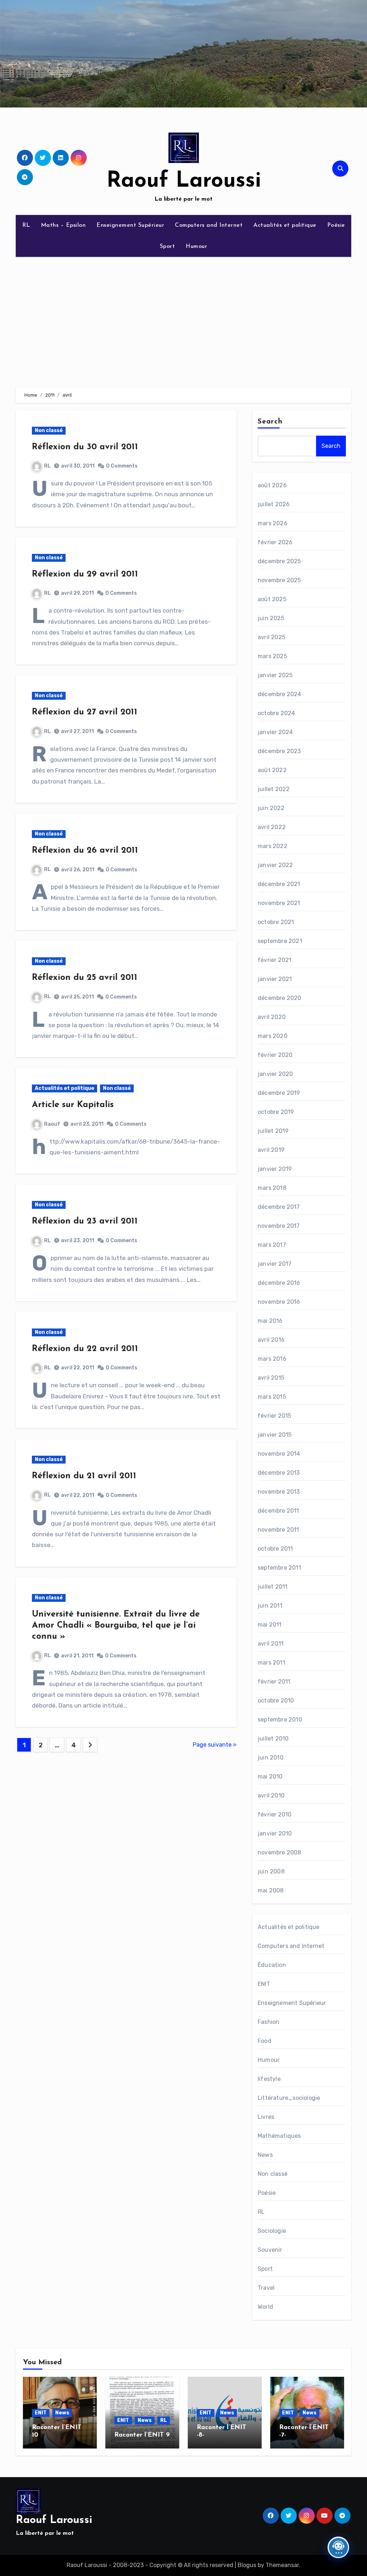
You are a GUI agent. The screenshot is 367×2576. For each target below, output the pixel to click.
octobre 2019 (276, 1112)
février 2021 (275, 960)
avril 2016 (271, 1340)
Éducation (272, 1965)
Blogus (247, 2565)
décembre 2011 (278, 1511)
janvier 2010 (275, 1833)
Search (270, 422)
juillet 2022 (274, 789)
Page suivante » (215, 1745)
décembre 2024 (280, 694)
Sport (168, 246)
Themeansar (282, 2565)
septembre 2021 (280, 941)
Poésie (336, 225)
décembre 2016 (279, 1283)
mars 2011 (271, 1663)
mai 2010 (270, 1777)
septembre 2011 (279, 1568)
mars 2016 (272, 1359)
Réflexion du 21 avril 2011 (84, 1476)
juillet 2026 (274, 504)
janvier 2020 (275, 1074)
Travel (266, 2288)
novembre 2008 (280, 1852)
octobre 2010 (276, 1701)
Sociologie (272, 2231)
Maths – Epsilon (63, 225)
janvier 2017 (275, 1264)
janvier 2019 (275, 1169)
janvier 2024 (275, 732)
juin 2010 (271, 1758)
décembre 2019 (279, 1093)
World (265, 2307)
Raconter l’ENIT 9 (142, 2435)
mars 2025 (272, 656)
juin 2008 (271, 1871)
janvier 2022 (275, 865)
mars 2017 (272, 1245)
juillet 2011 (273, 1587)
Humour (196, 246)
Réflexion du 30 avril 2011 (85, 447)
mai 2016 (270, 1321)
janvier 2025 (275, 675)
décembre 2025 (279, 561)
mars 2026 (273, 523)
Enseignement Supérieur (130, 225)
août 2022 (272, 770)
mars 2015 (272, 1397)
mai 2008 (271, 1890)
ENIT (264, 1984)
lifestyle (269, 2079)
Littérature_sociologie (289, 2098)
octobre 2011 (275, 1549)
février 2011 (274, 1682)
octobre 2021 (276, 922)
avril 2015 (271, 1378)
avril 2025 (271, 637)
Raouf (52, 1124)
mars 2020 (273, 1036)
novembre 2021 (279, 903)
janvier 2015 (275, 1435)
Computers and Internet (209, 225)
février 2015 (274, 1416)
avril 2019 (271, 1150)
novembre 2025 (279, 580)
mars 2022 (273, 846)
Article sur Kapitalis (73, 1105)
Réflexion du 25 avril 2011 (85, 978)
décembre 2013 (279, 1473)
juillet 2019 (273, 1131)
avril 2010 (271, 1795)
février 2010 (275, 1814)
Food (264, 2041)
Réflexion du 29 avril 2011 (85, 574)
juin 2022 (271, 808)
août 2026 (272, 485)
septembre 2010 (280, 1720)
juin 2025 (271, 618)
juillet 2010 (273, 1739)
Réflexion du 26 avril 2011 (85, 851)
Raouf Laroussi (184, 181)
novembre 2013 (279, 1492)
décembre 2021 (279, 884)
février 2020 (275, 1055)
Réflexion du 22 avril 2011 (85, 1349)
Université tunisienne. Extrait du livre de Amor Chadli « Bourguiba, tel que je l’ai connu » (116, 1625)
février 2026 (275, 542)
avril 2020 (272, 1017)
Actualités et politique (285, 225)
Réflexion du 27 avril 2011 (85, 712)
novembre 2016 (279, 1302)
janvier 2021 (275, 979)
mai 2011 (270, 1625)
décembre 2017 (279, 1207)
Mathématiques (279, 2136)
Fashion (268, 2022)
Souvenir (270, 2250)
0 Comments (122, 466)
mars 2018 (272, 1188)
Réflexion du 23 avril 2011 (85, 1221)
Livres (266, 2117)
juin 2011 (270, 1606)
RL (26, 225)
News (265, 2155)
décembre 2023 (279, 751)
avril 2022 (272, 827)
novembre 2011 (278, 1530)
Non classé (49, 430)
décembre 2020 (280, 998)
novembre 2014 (279, 1454)
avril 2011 (271, 1644)
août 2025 (272, 599)
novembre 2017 (279, 1226)
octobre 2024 (276, 713)
